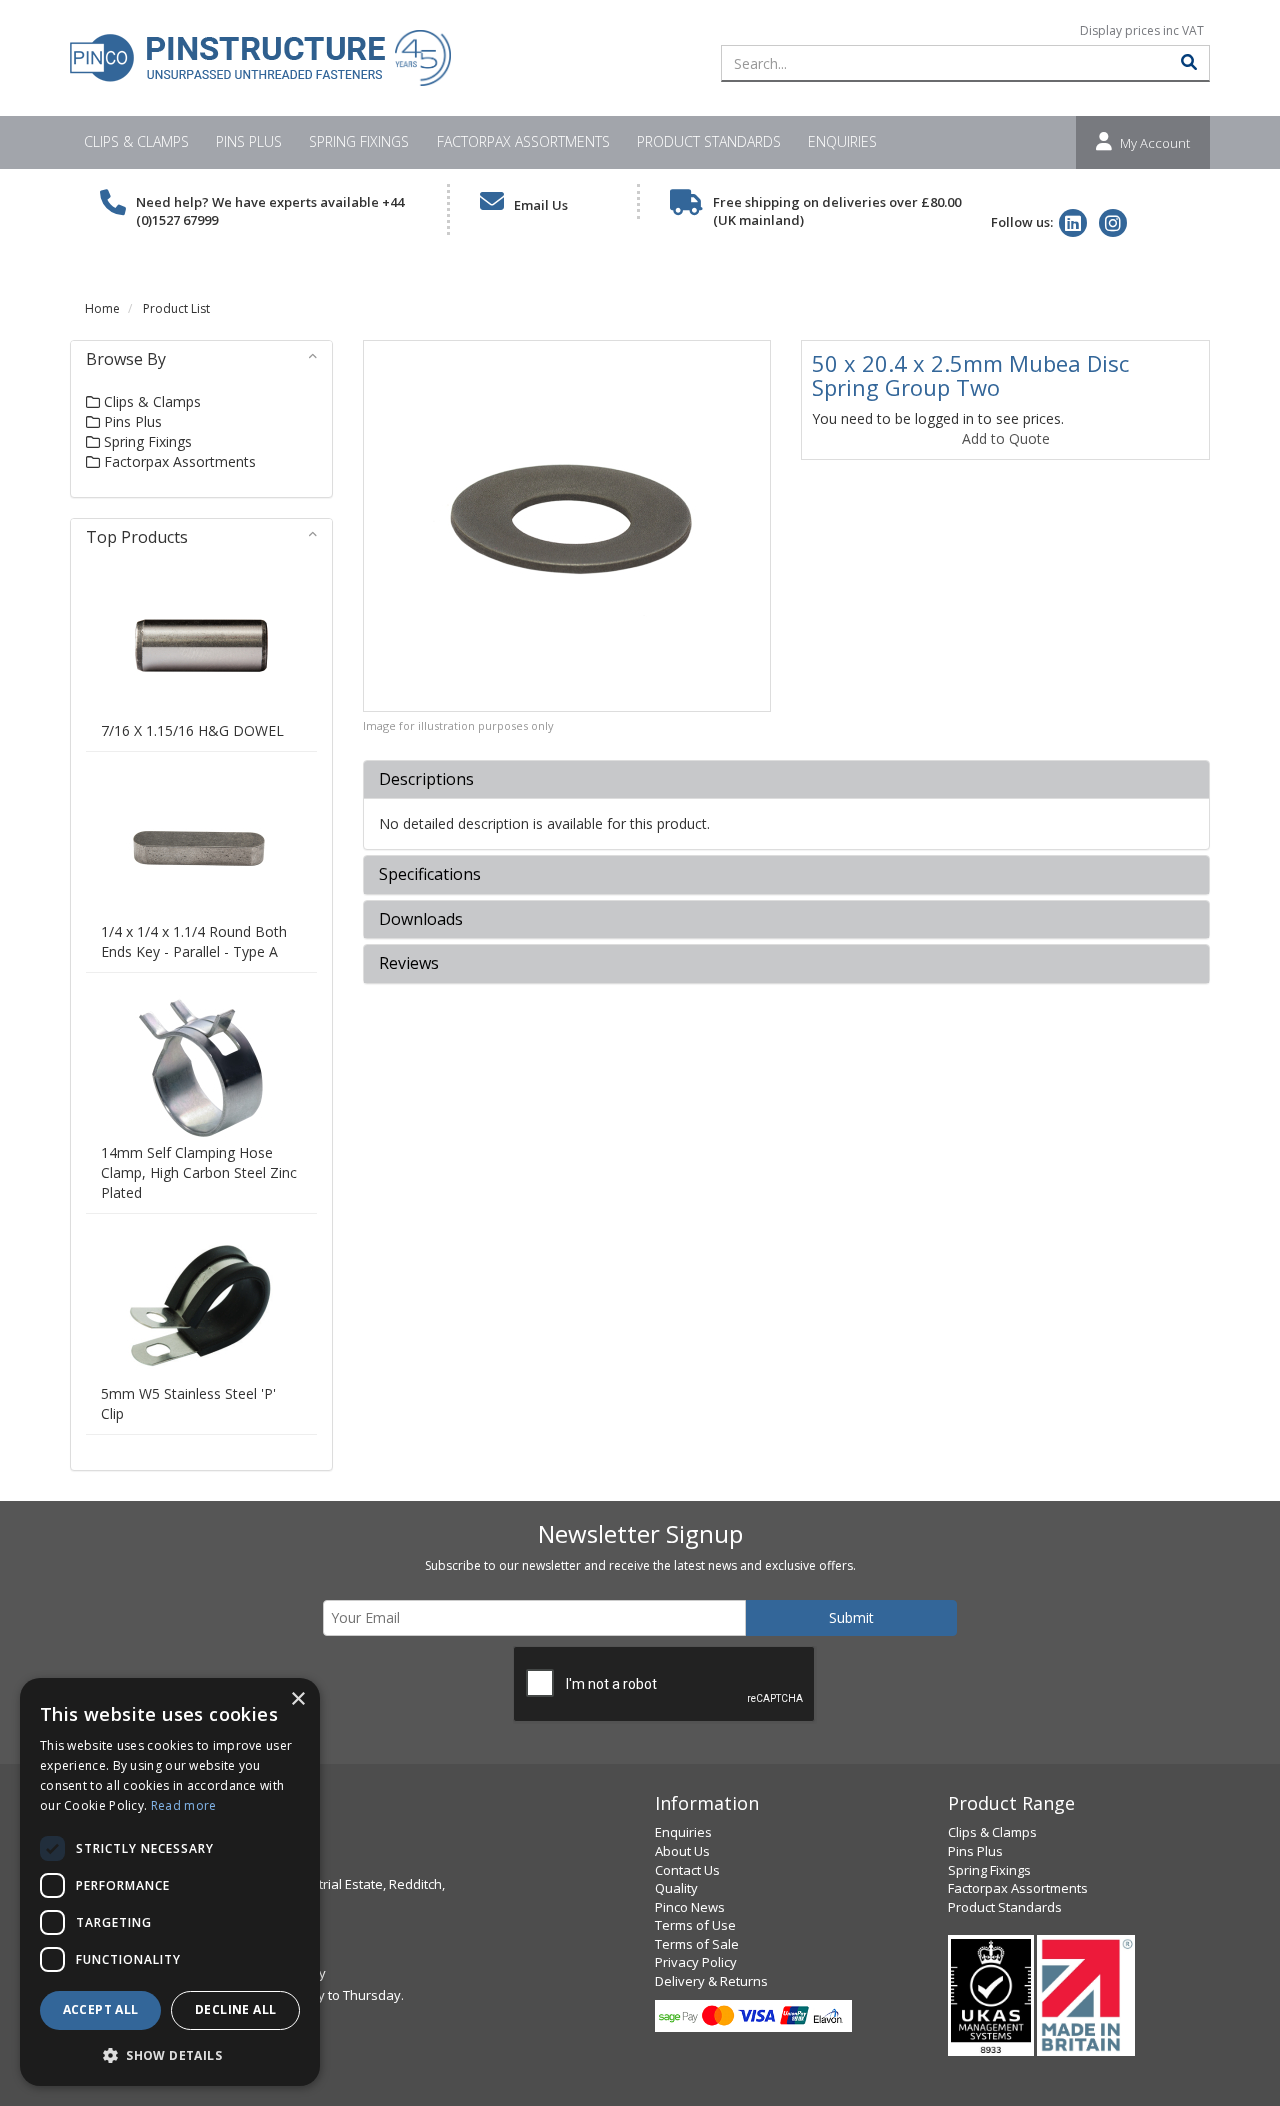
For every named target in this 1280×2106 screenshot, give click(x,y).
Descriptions (426, 780)
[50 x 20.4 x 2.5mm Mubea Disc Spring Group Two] (567, 526)
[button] (170, 2054)
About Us (682, 1851)
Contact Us (687, 1870)
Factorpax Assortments (523, 141)
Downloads (421, 920)
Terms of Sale (697, 1944)
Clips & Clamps (136, 141)
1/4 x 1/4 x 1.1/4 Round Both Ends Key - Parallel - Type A (194, 941)
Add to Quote (1006, 438)
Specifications (430, 875)
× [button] (297, 1699)
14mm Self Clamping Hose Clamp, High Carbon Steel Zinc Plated (199, 1172)
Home (102, 308)
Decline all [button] (235, 2009)
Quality (676, 1888)
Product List (176, 308)
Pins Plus (249, 141)
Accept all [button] (101, 2009)
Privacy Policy (696, 1962)
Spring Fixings (359, 141)
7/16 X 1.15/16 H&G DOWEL (192, 730)
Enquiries (842, 141)
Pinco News (690, 1907)
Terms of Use (695, 1925)
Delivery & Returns (711, 1981)
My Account (1155, 143)
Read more (184, 1805)
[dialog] (170, 1882)
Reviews (409, 964)
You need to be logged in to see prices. (938, 418)
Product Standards (709, 141)
